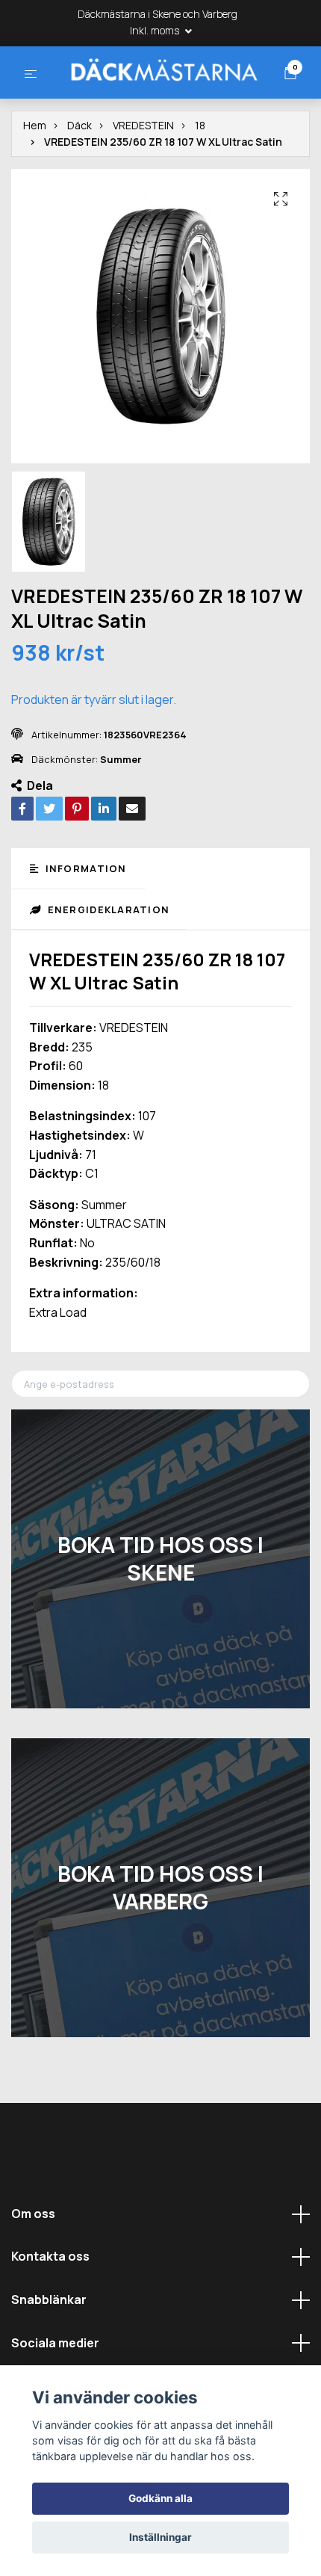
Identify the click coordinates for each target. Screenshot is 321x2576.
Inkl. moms (156, 30)
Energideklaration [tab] (107, 966)
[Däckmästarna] (152, 97)
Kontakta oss (50, 2312)
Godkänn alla (160, 2498)
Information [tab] (84, 924)
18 (200, 181)
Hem (35, 181)
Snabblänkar (49, 2356)
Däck (80, 181)
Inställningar (160, 2537)
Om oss (33, 2270)
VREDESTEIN (143, 181)
